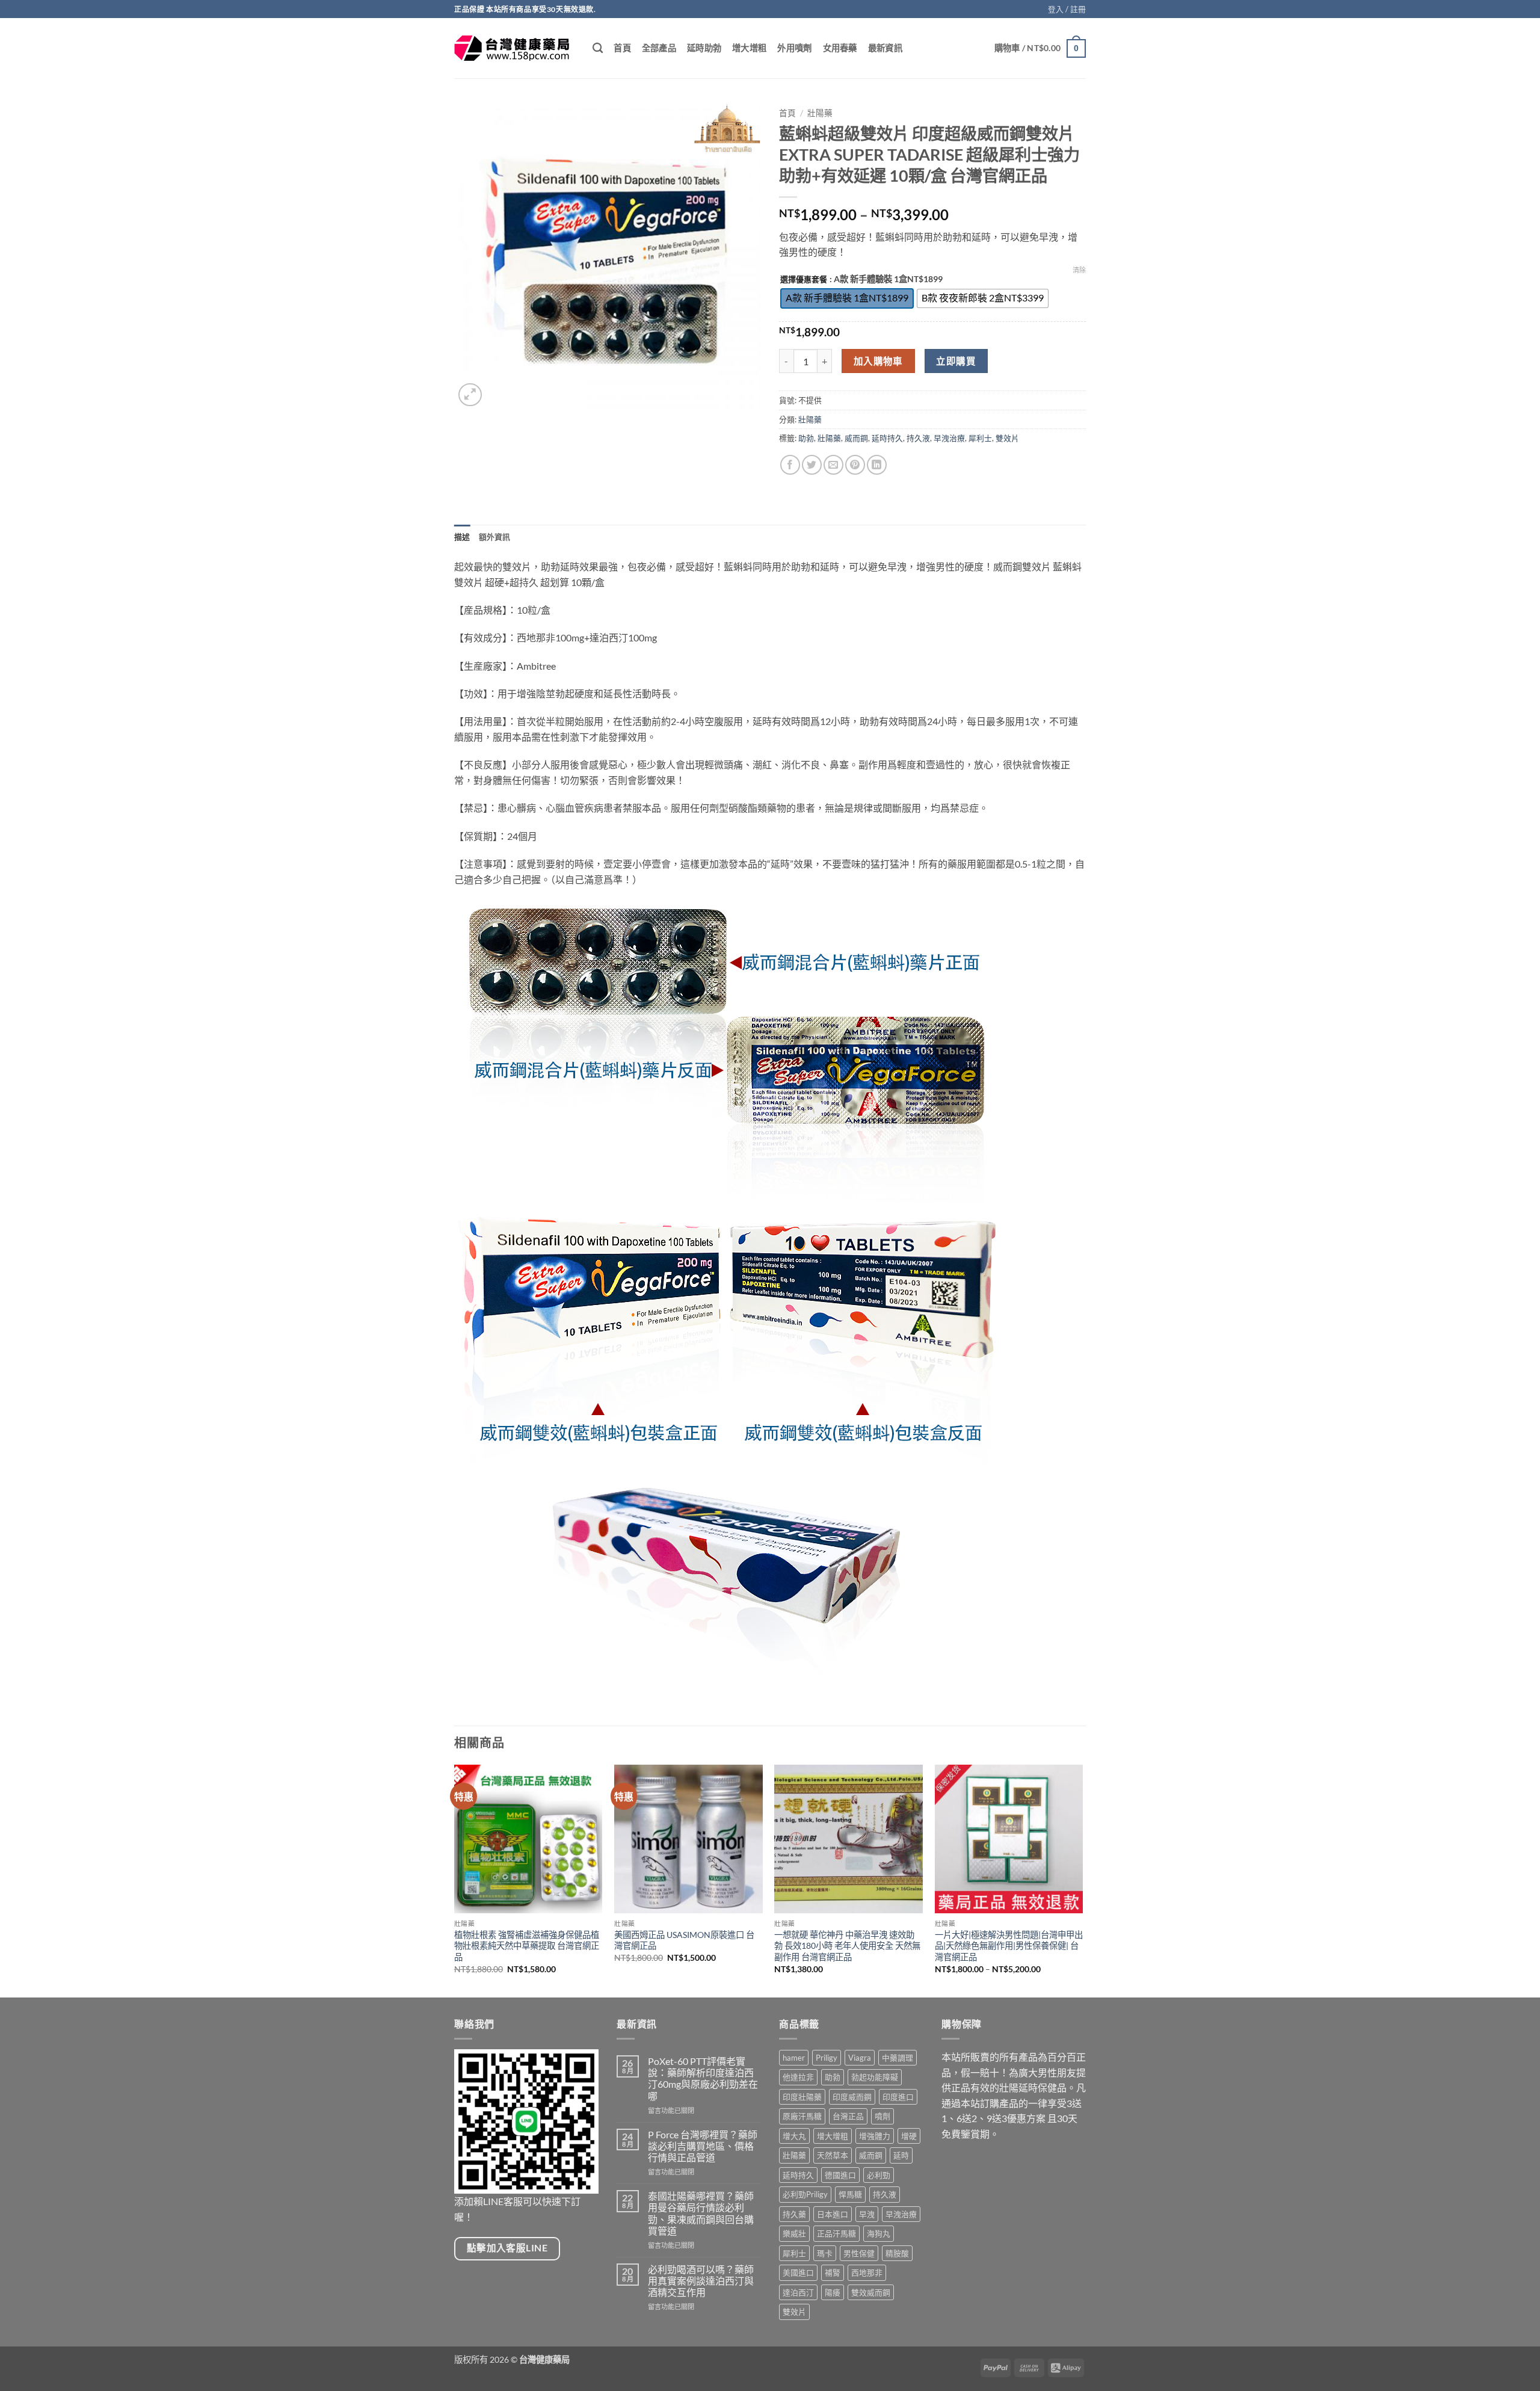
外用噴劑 (794, 48)
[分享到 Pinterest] (855, 465)
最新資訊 (885, 48)
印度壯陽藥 (802, 2097)
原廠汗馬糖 (802, 2116)
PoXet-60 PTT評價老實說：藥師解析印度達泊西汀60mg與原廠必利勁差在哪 (703, 2078)
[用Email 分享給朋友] (833, 465)
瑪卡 (825, 2253)
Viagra (860, 2058)
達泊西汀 (798, 2292)
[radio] (847, 298)
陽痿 (833, 2292)
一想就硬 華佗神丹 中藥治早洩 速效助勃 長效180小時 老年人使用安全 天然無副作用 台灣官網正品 (847, 1946)
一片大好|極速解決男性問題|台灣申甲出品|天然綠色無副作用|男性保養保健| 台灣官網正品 (1009, 1946)
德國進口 (840, 2175)
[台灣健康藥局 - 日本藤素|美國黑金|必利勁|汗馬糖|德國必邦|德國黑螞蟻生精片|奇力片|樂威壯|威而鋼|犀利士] (514, 48)
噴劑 (882, 2116)
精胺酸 (897, 2253)
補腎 (833, 2272)
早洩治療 (949, 438)
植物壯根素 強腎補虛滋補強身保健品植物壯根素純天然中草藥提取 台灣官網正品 (527, 1946)
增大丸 (794, 2136)
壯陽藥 (820, 113)
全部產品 (659, 48)
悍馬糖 (850, 2194)
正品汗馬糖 (836, 2233)
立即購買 (956, 361)
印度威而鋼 (852, 2097)
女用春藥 (840, 48)
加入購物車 (878, 361)
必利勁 (879, 2175)
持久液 (918, 438)
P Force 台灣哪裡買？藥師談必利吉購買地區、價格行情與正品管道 (703, 2146)
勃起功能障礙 (875, 2077)
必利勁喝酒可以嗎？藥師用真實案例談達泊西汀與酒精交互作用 (701, 2281)
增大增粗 (749, 48)
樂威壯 (794, 2233)
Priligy (827, 2058)
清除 (1079, 270)
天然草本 (833, 2155)
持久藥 (794, 2214)
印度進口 (898, 2097)
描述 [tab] (462, 537)
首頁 (622, 48)
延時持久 (887, 438)
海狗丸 (879, 2233)
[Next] (1082, 1880)
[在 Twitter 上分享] (812, 465)
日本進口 (833, 2214)
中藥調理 (898, 2058)
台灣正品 (848, 2116)
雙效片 (1007, 438)
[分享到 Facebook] (790, 465)
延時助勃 (704, 48)
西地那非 (867, 2272)
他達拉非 (798, 2077)
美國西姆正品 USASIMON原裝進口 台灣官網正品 (684, 1940)
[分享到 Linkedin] (877, 465)
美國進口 (798, 2272)
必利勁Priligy (805, 2194)
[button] (1067, 9)
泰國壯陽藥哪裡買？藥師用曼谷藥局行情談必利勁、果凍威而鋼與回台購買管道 (701, 2213)
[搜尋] (598, 48)
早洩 (867, 2214)
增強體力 (875, 2136)
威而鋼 (856, 438)
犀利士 (980, 438)
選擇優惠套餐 (804, 280)
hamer (794, 2058)
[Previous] (455, 1880)
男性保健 (859, 2253)
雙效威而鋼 (871, 2292)
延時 (901, 2155)
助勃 (806, 438)
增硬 (909, 2136)
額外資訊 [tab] (495, 537)
